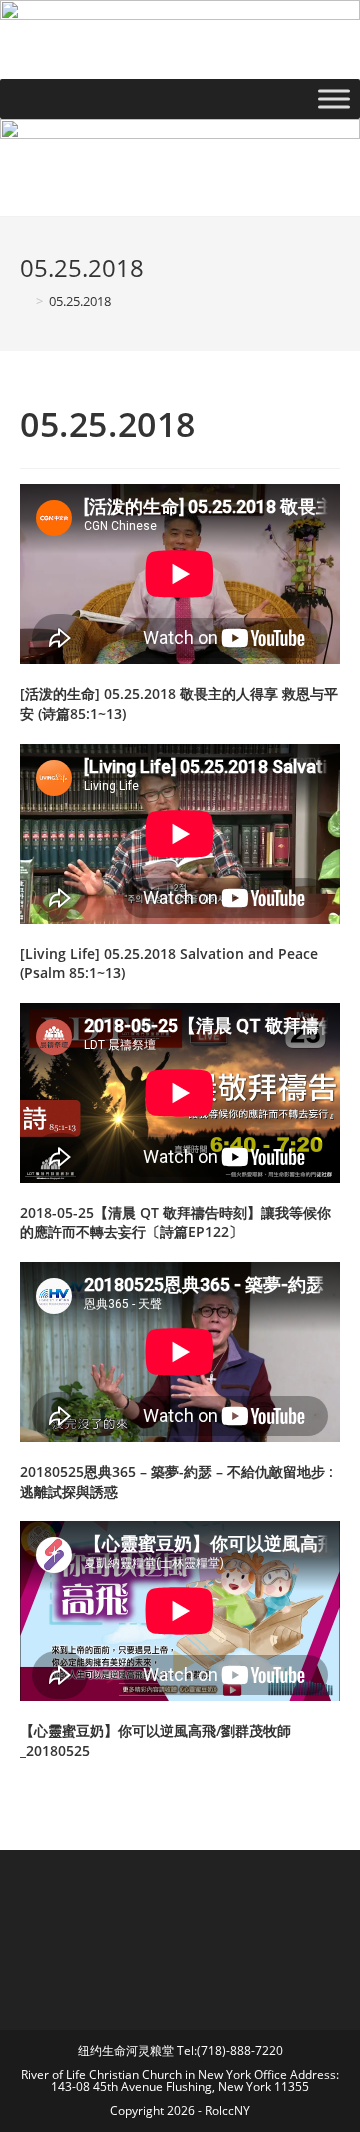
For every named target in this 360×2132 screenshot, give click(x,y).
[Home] (25, 301)
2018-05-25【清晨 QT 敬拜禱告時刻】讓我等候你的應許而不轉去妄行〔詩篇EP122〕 (175, 1222)
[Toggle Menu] (334, 98)
